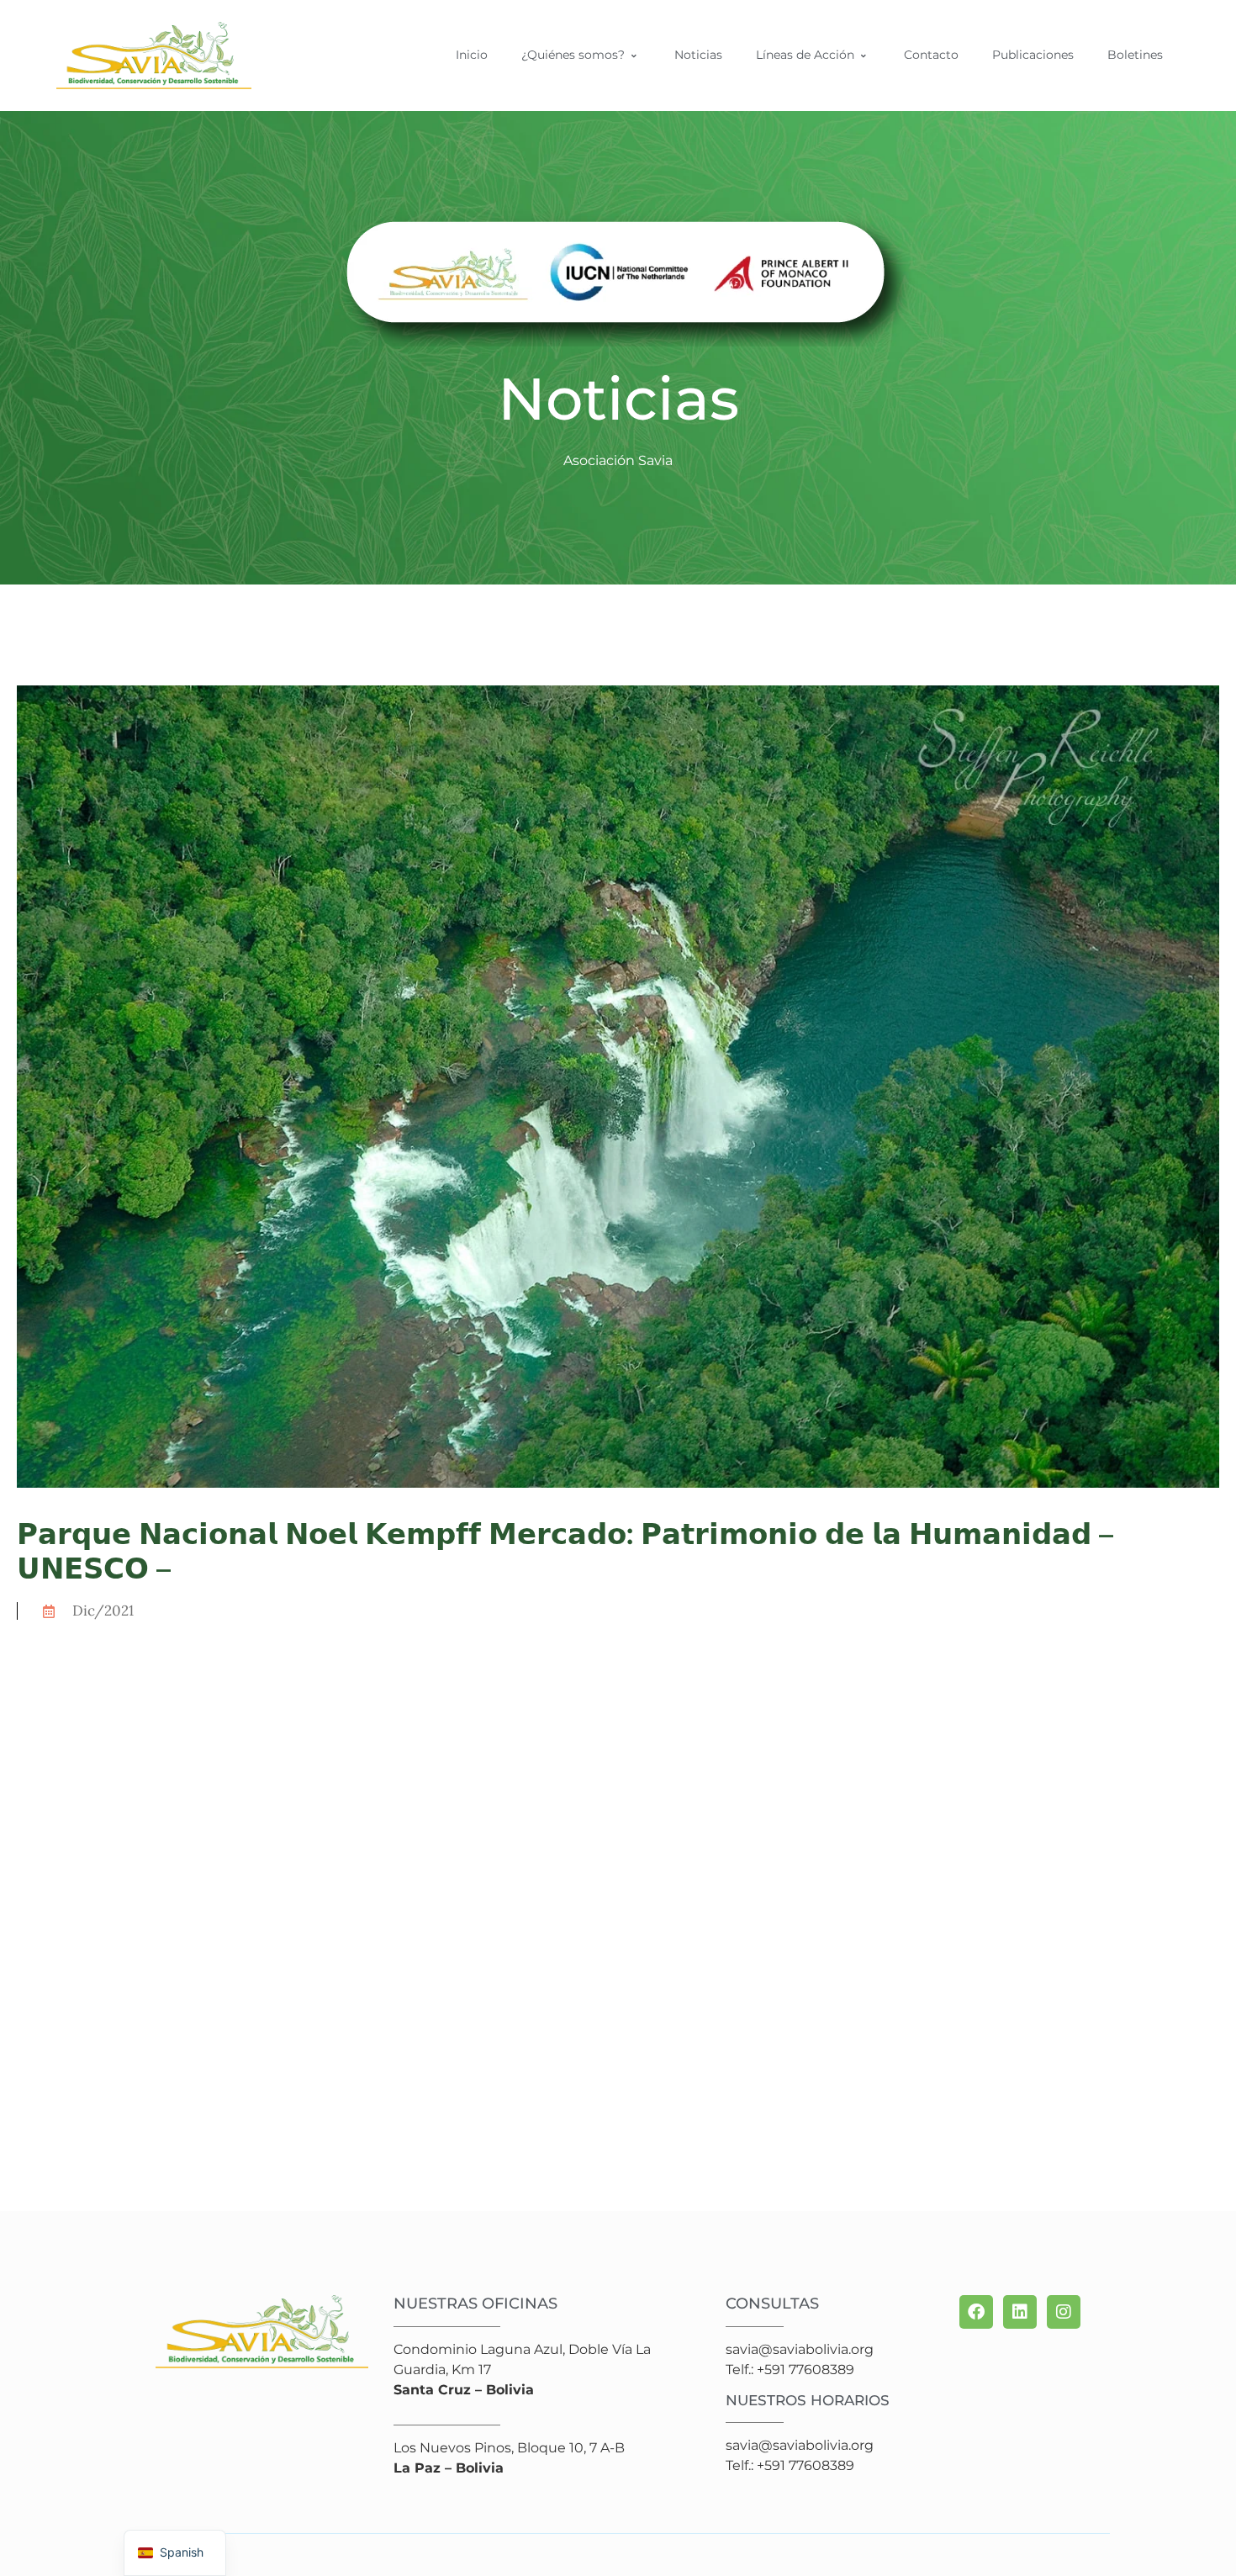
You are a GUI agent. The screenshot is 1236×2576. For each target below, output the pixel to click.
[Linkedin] (1020, 2312)
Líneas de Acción (805, 55)
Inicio (472, 55)
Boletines (1135, 55)
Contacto (931, 55)
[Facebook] (976, 2312)
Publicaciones (1033, 55)
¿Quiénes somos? (573, 55)
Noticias (698, 55)
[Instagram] (1064, 2312)
